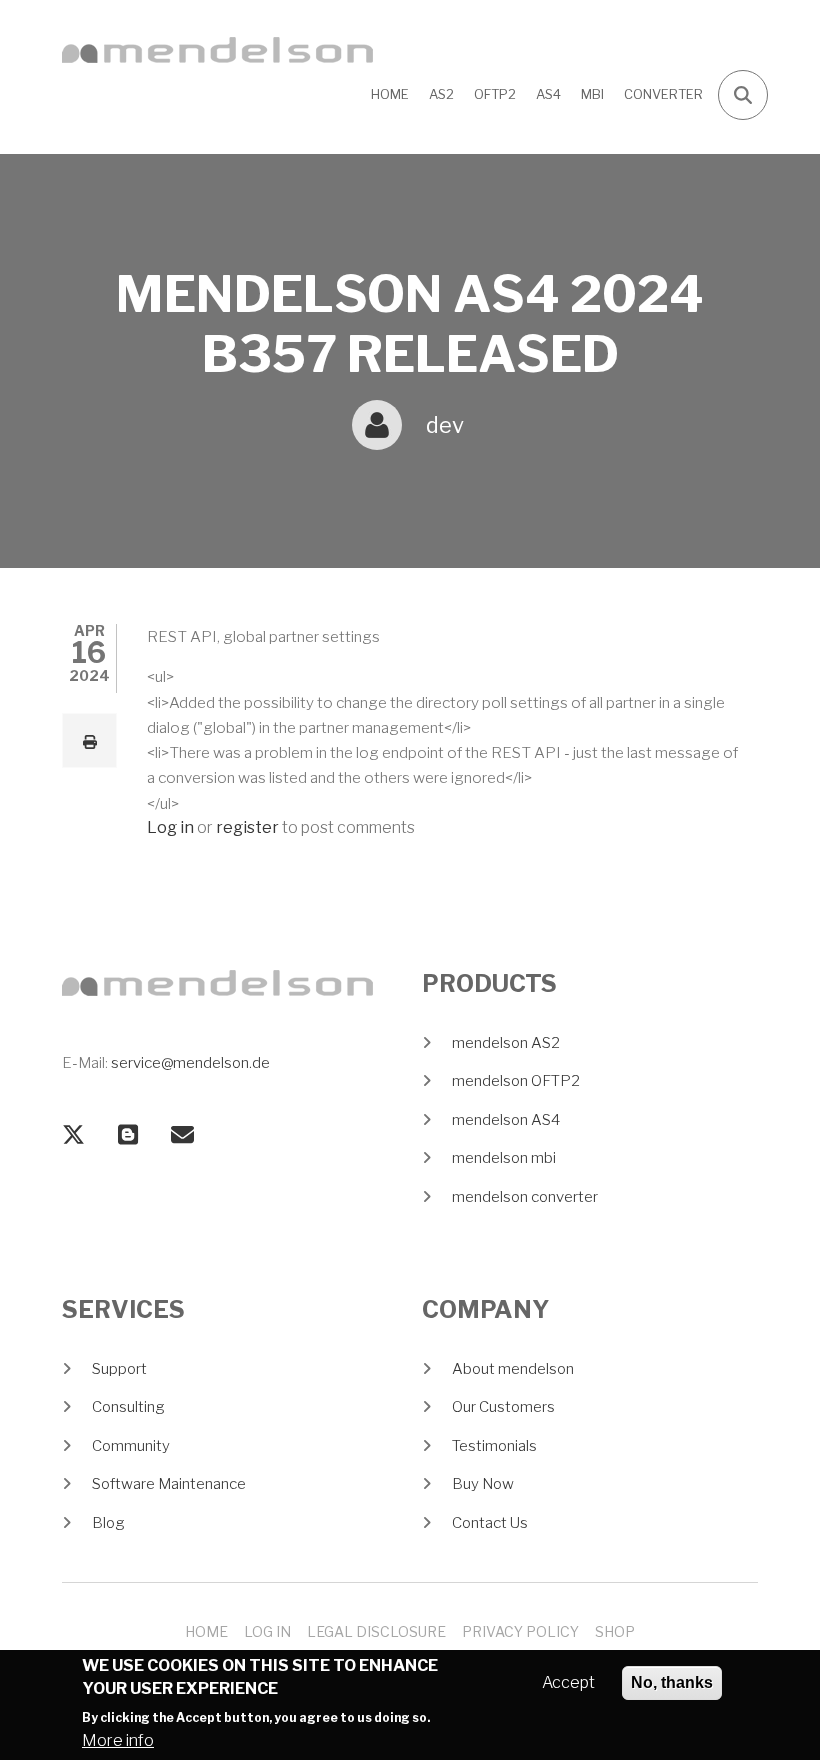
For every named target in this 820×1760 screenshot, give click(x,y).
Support (119, 1369)
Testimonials (494, 1446)
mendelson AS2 (506, 1043)
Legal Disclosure (376, 1631)
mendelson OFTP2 (516, 1081)
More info (118, 1740)
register (247, 828)
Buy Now (483, 1484)
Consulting (128, 1407)
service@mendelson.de (190, 1063)
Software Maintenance (169, 1484)
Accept (568, 1682)
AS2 (441, 94)
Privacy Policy (520, 1631)
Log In (267, 1631)
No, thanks (672, 1682)
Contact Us (490, 1523)
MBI (592, 94)
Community (131, 1446)
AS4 (548, 94)
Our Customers (503, 1407)
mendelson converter (525, 1197)
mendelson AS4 (506, 1120)
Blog (108, 1523)
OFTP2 (495, 94)
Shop (615, 1631)
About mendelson (513, 1369)
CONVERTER (663, 94)
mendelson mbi (504, 1158)
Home (390, 94)
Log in (170, 828)
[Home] (217, 48)
